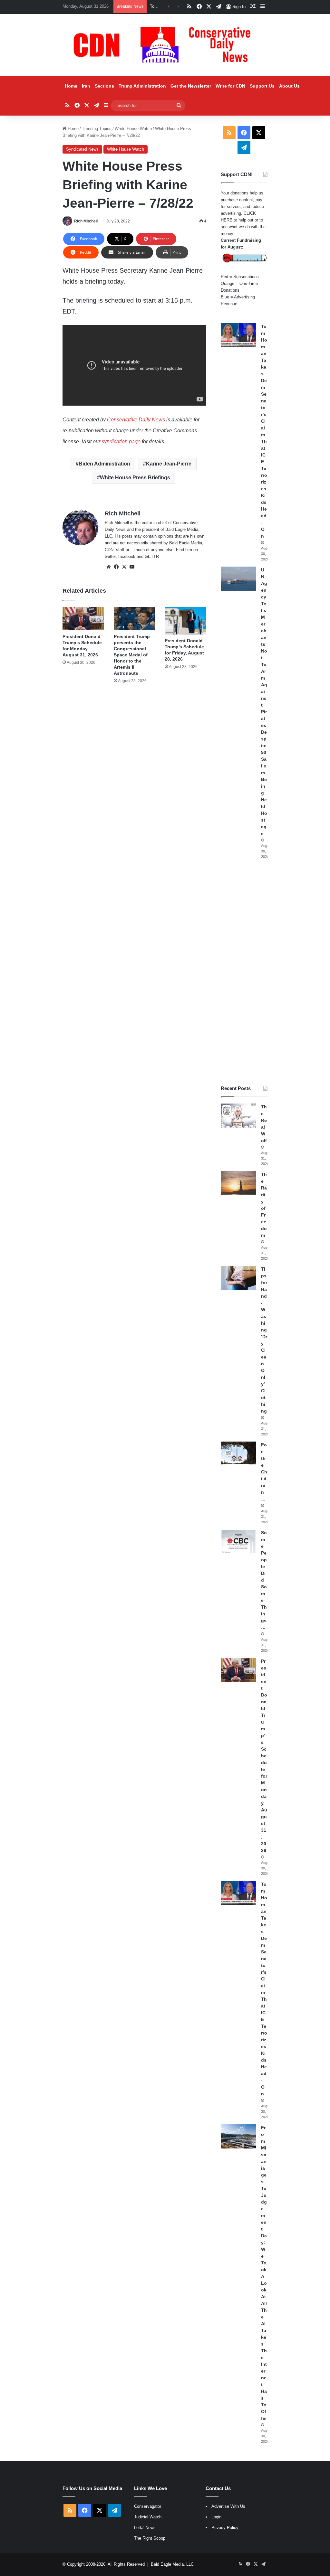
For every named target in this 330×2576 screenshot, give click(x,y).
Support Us (262, 86)
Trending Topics (97, 129)
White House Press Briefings (135, 478)
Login (216, 2517)
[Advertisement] (244, 972)
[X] (124, 567)
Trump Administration (142, 86)
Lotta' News (145, 2528)
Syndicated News (82, 149)
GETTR (152, 556)
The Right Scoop (150, 2538)
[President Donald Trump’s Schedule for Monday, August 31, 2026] (83, 619)
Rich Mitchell (86, 221)
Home (71, 86)
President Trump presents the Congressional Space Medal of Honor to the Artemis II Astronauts (132, 655)
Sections (104, 86)
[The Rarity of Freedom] (238, 1183)
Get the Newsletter (191, 86)
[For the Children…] (238, 1454)
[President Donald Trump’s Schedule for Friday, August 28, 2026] (185, 621)
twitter (110, 556)
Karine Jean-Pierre (169, 464)
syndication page (121, 442)
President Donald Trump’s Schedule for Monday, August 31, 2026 (264, 1756)
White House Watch (133, 129)
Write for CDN (230, 86)
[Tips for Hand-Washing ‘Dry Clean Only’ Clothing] (238, 1278)
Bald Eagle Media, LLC (172, 2564)
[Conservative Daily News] (165, 45)
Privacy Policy (225, 2528)
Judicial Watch (148, 2517)
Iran (86, 86)
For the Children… (264, 1472)
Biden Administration (104, 464)
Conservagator (148, 2506)
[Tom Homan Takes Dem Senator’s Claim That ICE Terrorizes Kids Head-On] (238, 335)
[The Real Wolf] (238, 1116)
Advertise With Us (228, 2506)
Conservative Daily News (136, 420)
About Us (289, 86)
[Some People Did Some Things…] (238, 1542)
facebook (127, 556)
